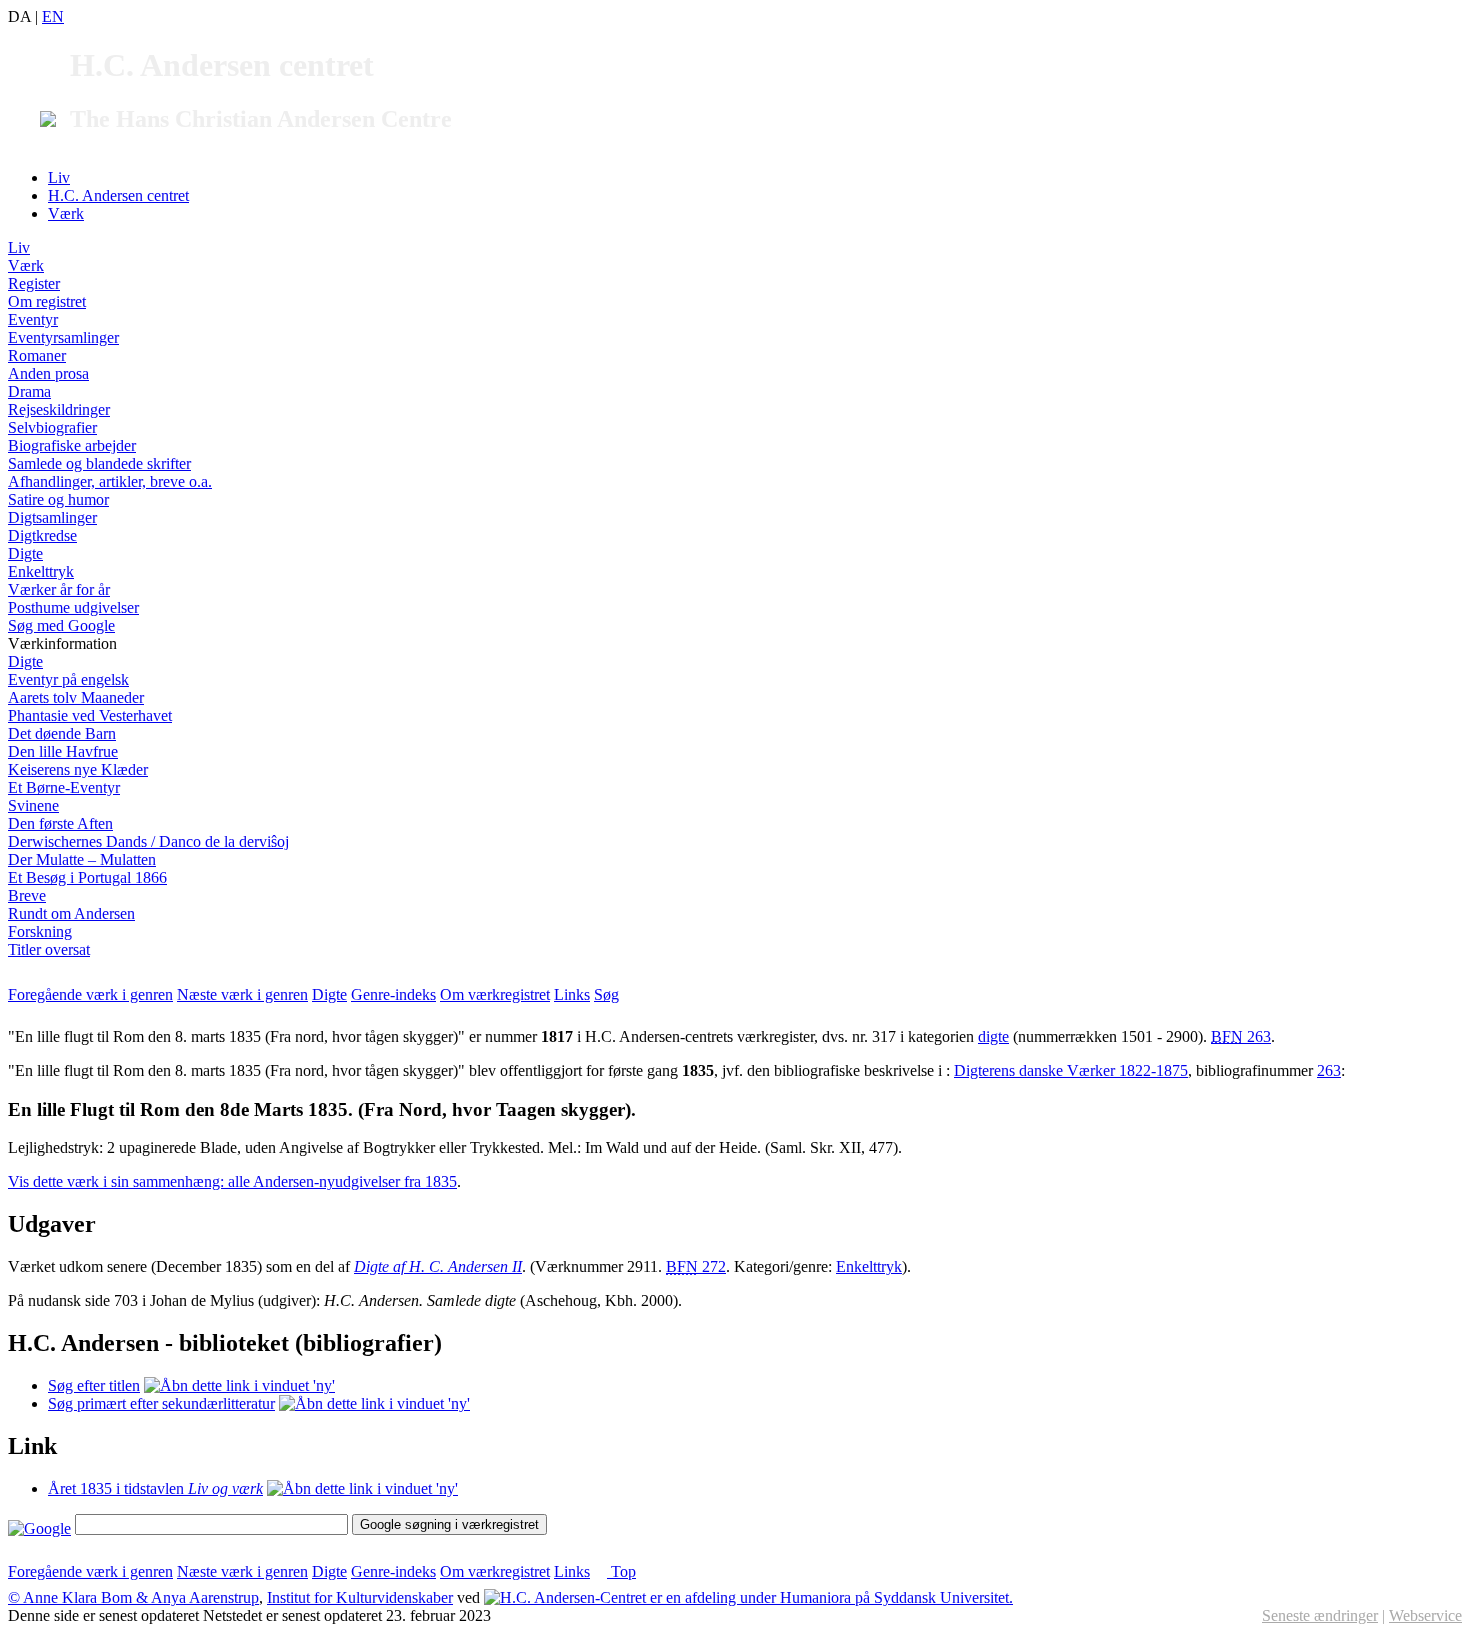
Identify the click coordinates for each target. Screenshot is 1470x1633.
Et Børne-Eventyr (64, 787)
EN (53, 16)
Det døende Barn (62, 733)
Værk (66, 213)
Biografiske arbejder (72, 445)
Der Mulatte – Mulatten (82, 859)
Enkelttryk (41, 571)
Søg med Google (61, 625)
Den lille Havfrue (63, 751)
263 (1241, 1036)
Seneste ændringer (1320, 1615)
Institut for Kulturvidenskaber (360, 1597)
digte (993, 1036)
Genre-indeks (393, 994)
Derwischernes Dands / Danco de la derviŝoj (148, 841)
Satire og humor (58, 499)
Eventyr (33, 319)
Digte (25, 553)
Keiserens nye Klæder (78, 769)
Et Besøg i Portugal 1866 (87, 877)
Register (34, 283)
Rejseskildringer (59, 409)
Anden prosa (48, 373)
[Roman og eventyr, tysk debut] (362, 1488)
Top (621, 1571)
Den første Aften (60, 823)
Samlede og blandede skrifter (99, 463)
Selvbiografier (52, 427)
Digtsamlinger (52, 517)
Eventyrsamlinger (63, 337)
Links (572, 994)
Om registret (47, 301)
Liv (59, 177)
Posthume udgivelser (73, 607)
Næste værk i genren (242, 994)
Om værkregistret (495, 994)
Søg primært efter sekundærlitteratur (161, 1403)
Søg (606, 994)
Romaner (37, 355)
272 (696, 1266)
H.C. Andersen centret (118, 195)
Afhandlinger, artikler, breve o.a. (110, 481)
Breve (27, 895)
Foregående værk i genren (90, 994)
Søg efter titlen (94, 1385)
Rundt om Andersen (71, 913)
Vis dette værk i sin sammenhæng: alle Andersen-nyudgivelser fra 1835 (232, 1181)
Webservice (1425, 1615)
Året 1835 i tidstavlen (155, 1488)
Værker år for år (59, 589)
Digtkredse (42, 535)
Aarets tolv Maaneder (76, 697)
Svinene (33, 805)
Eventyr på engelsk (68, 679)
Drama (29, 391)
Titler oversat (49, 949)
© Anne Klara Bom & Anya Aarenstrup (133, 1597)
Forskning (40, 931)
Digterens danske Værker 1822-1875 (1071, 1070)
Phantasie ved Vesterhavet (90, 715)
